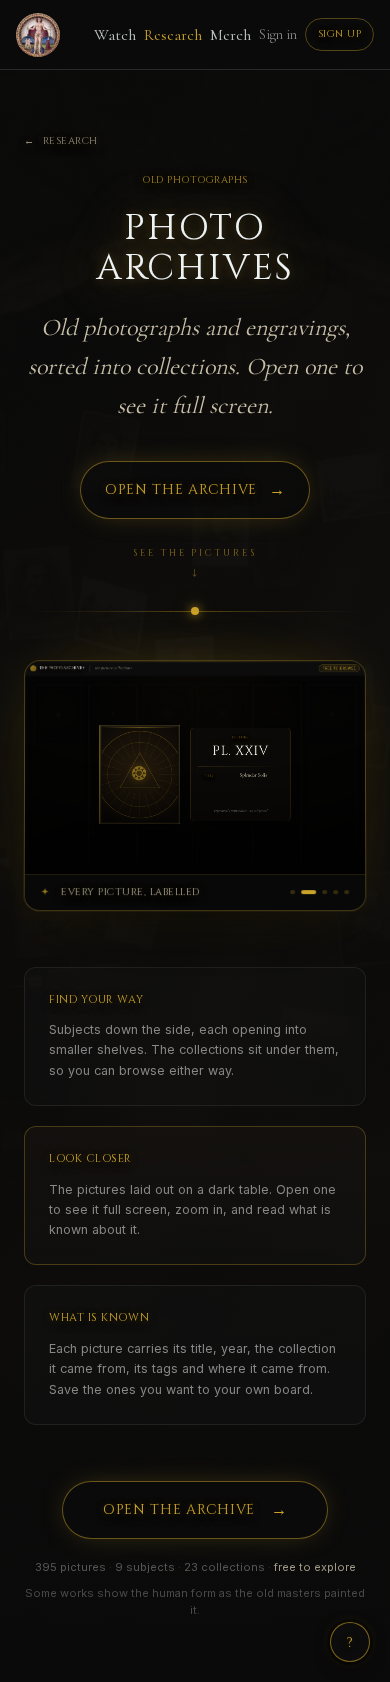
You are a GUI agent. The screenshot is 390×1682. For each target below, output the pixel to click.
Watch (115, 35)
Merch (230, 35)
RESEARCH (61, 141)
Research (173, 35)
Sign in (278, 34)
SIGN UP (340, 34)
